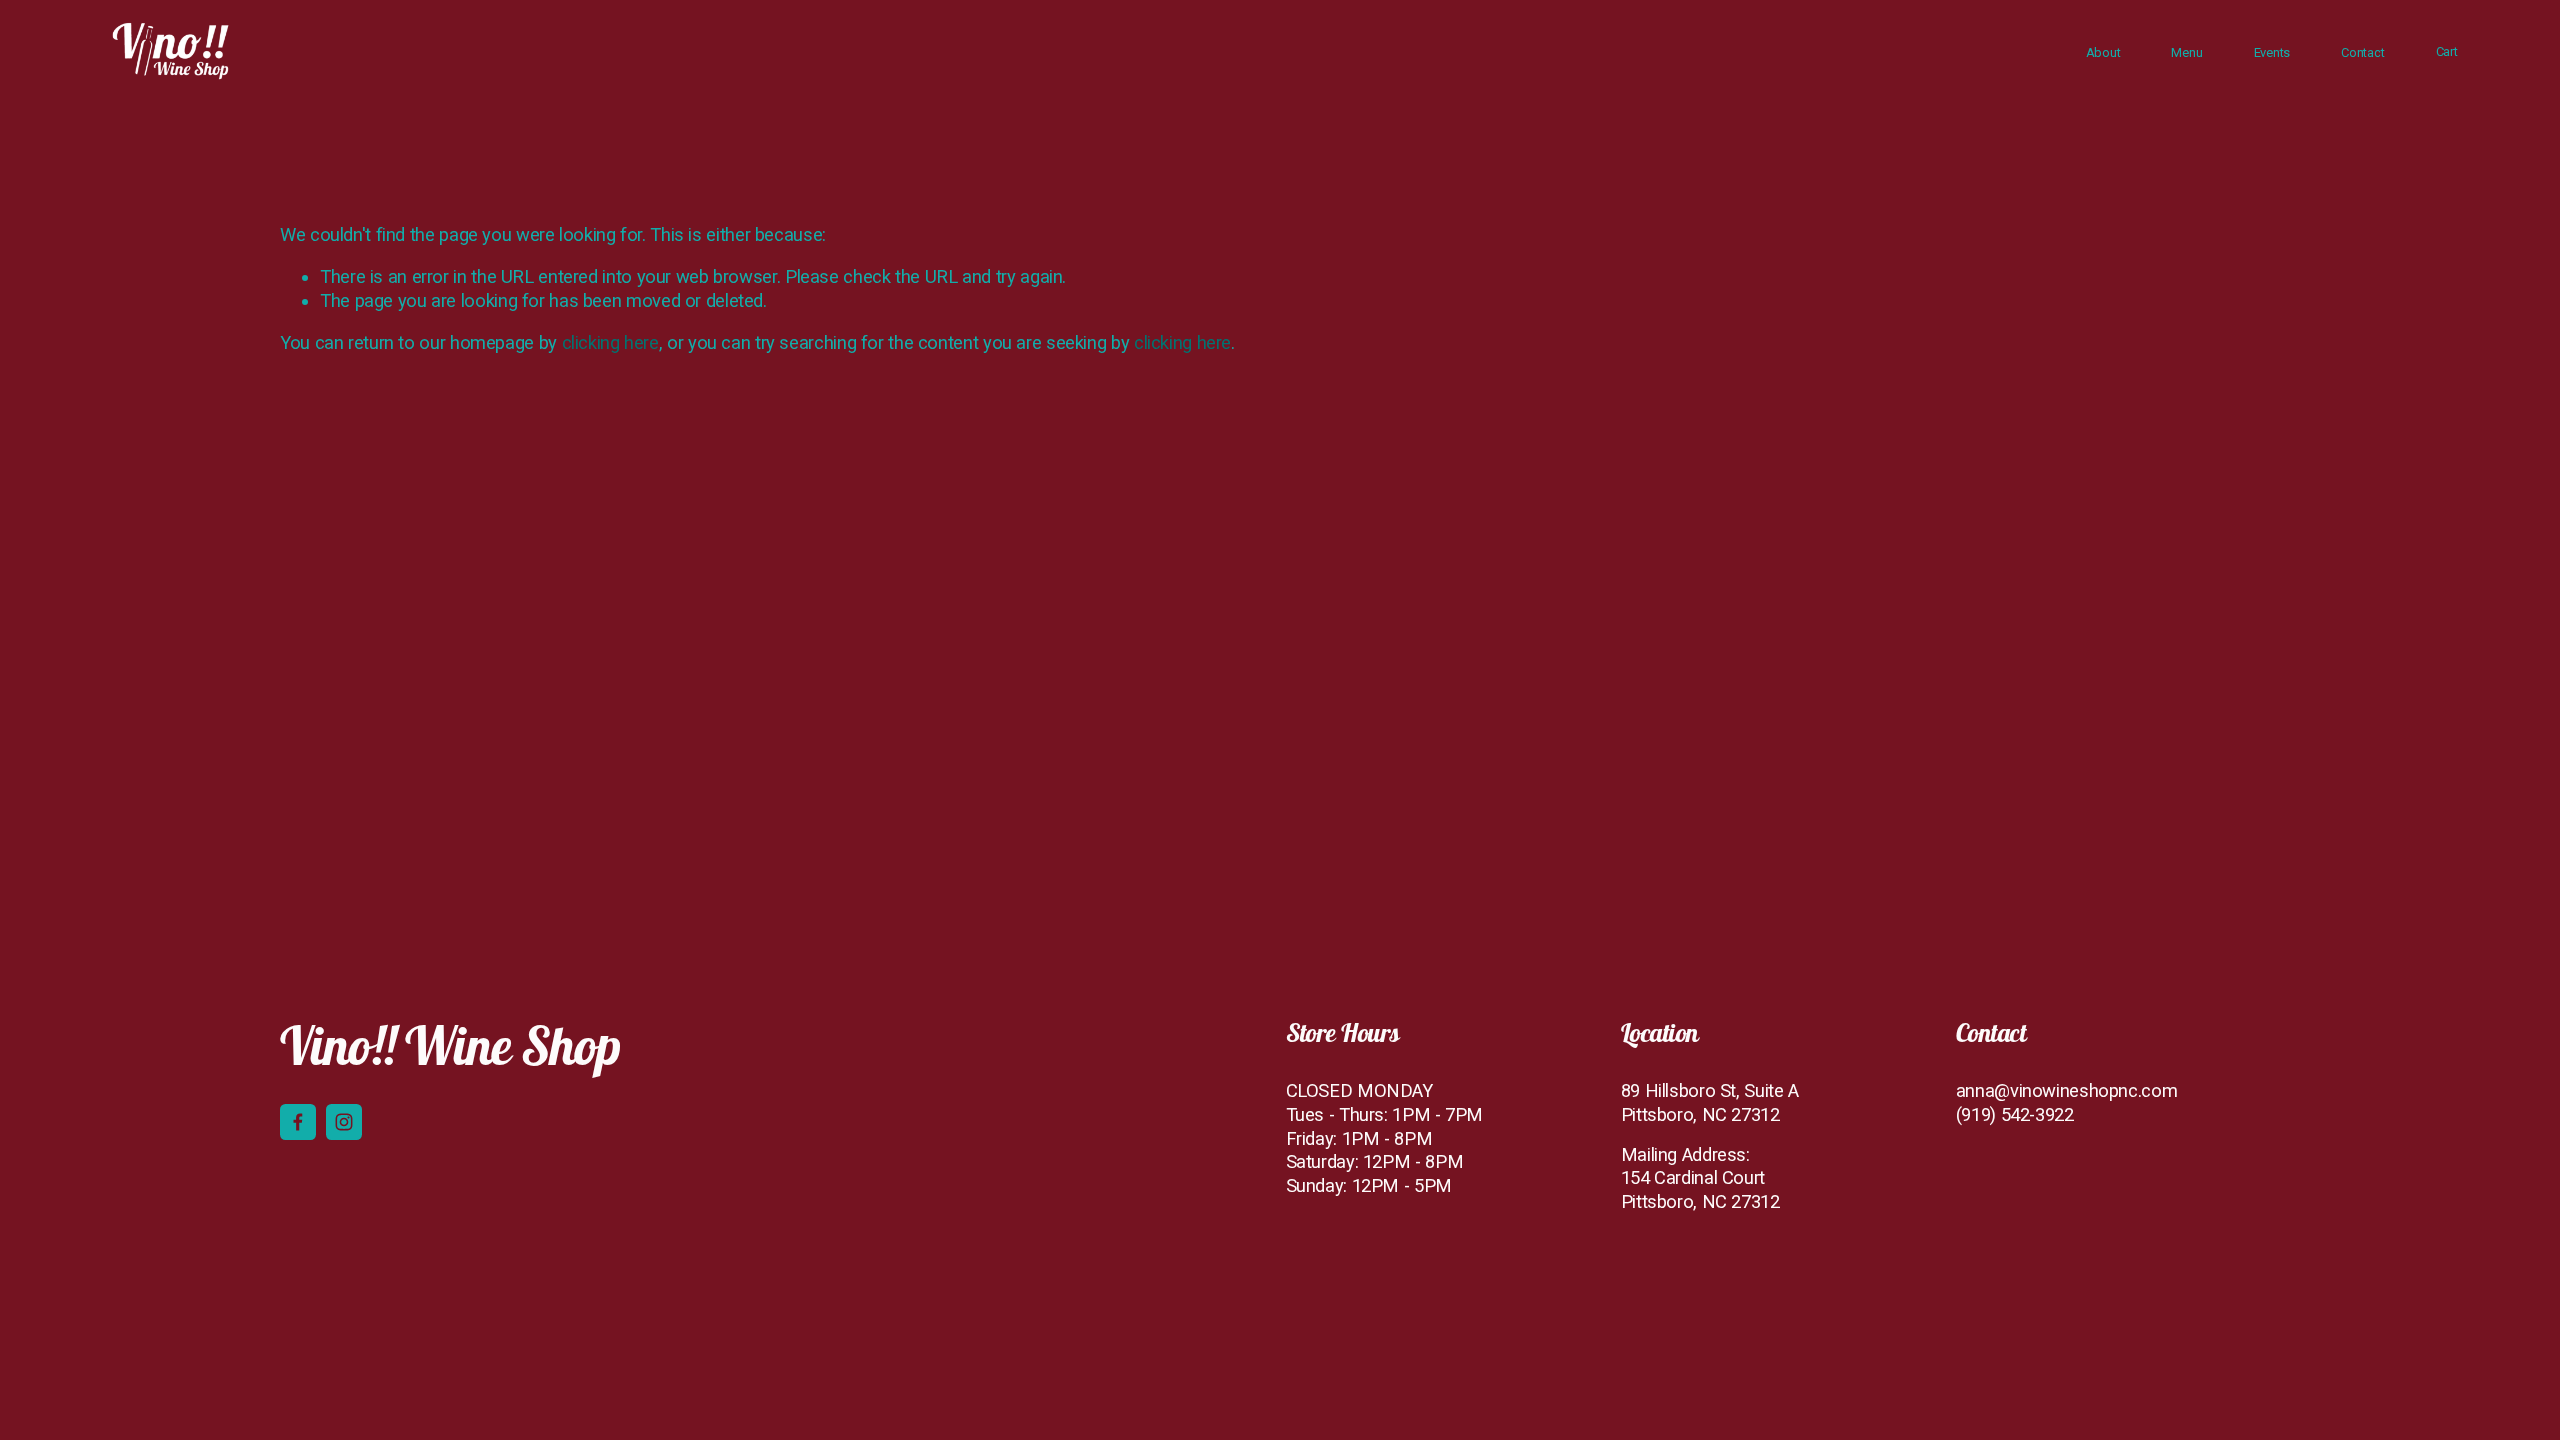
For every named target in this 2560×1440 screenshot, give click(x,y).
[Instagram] (344, 1122)
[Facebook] (298, 1122)
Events (2272, 52)
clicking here (610, 342)
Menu (2186, 52)
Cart (2447, 51)
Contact (2362, 52)
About (2103, 52)
